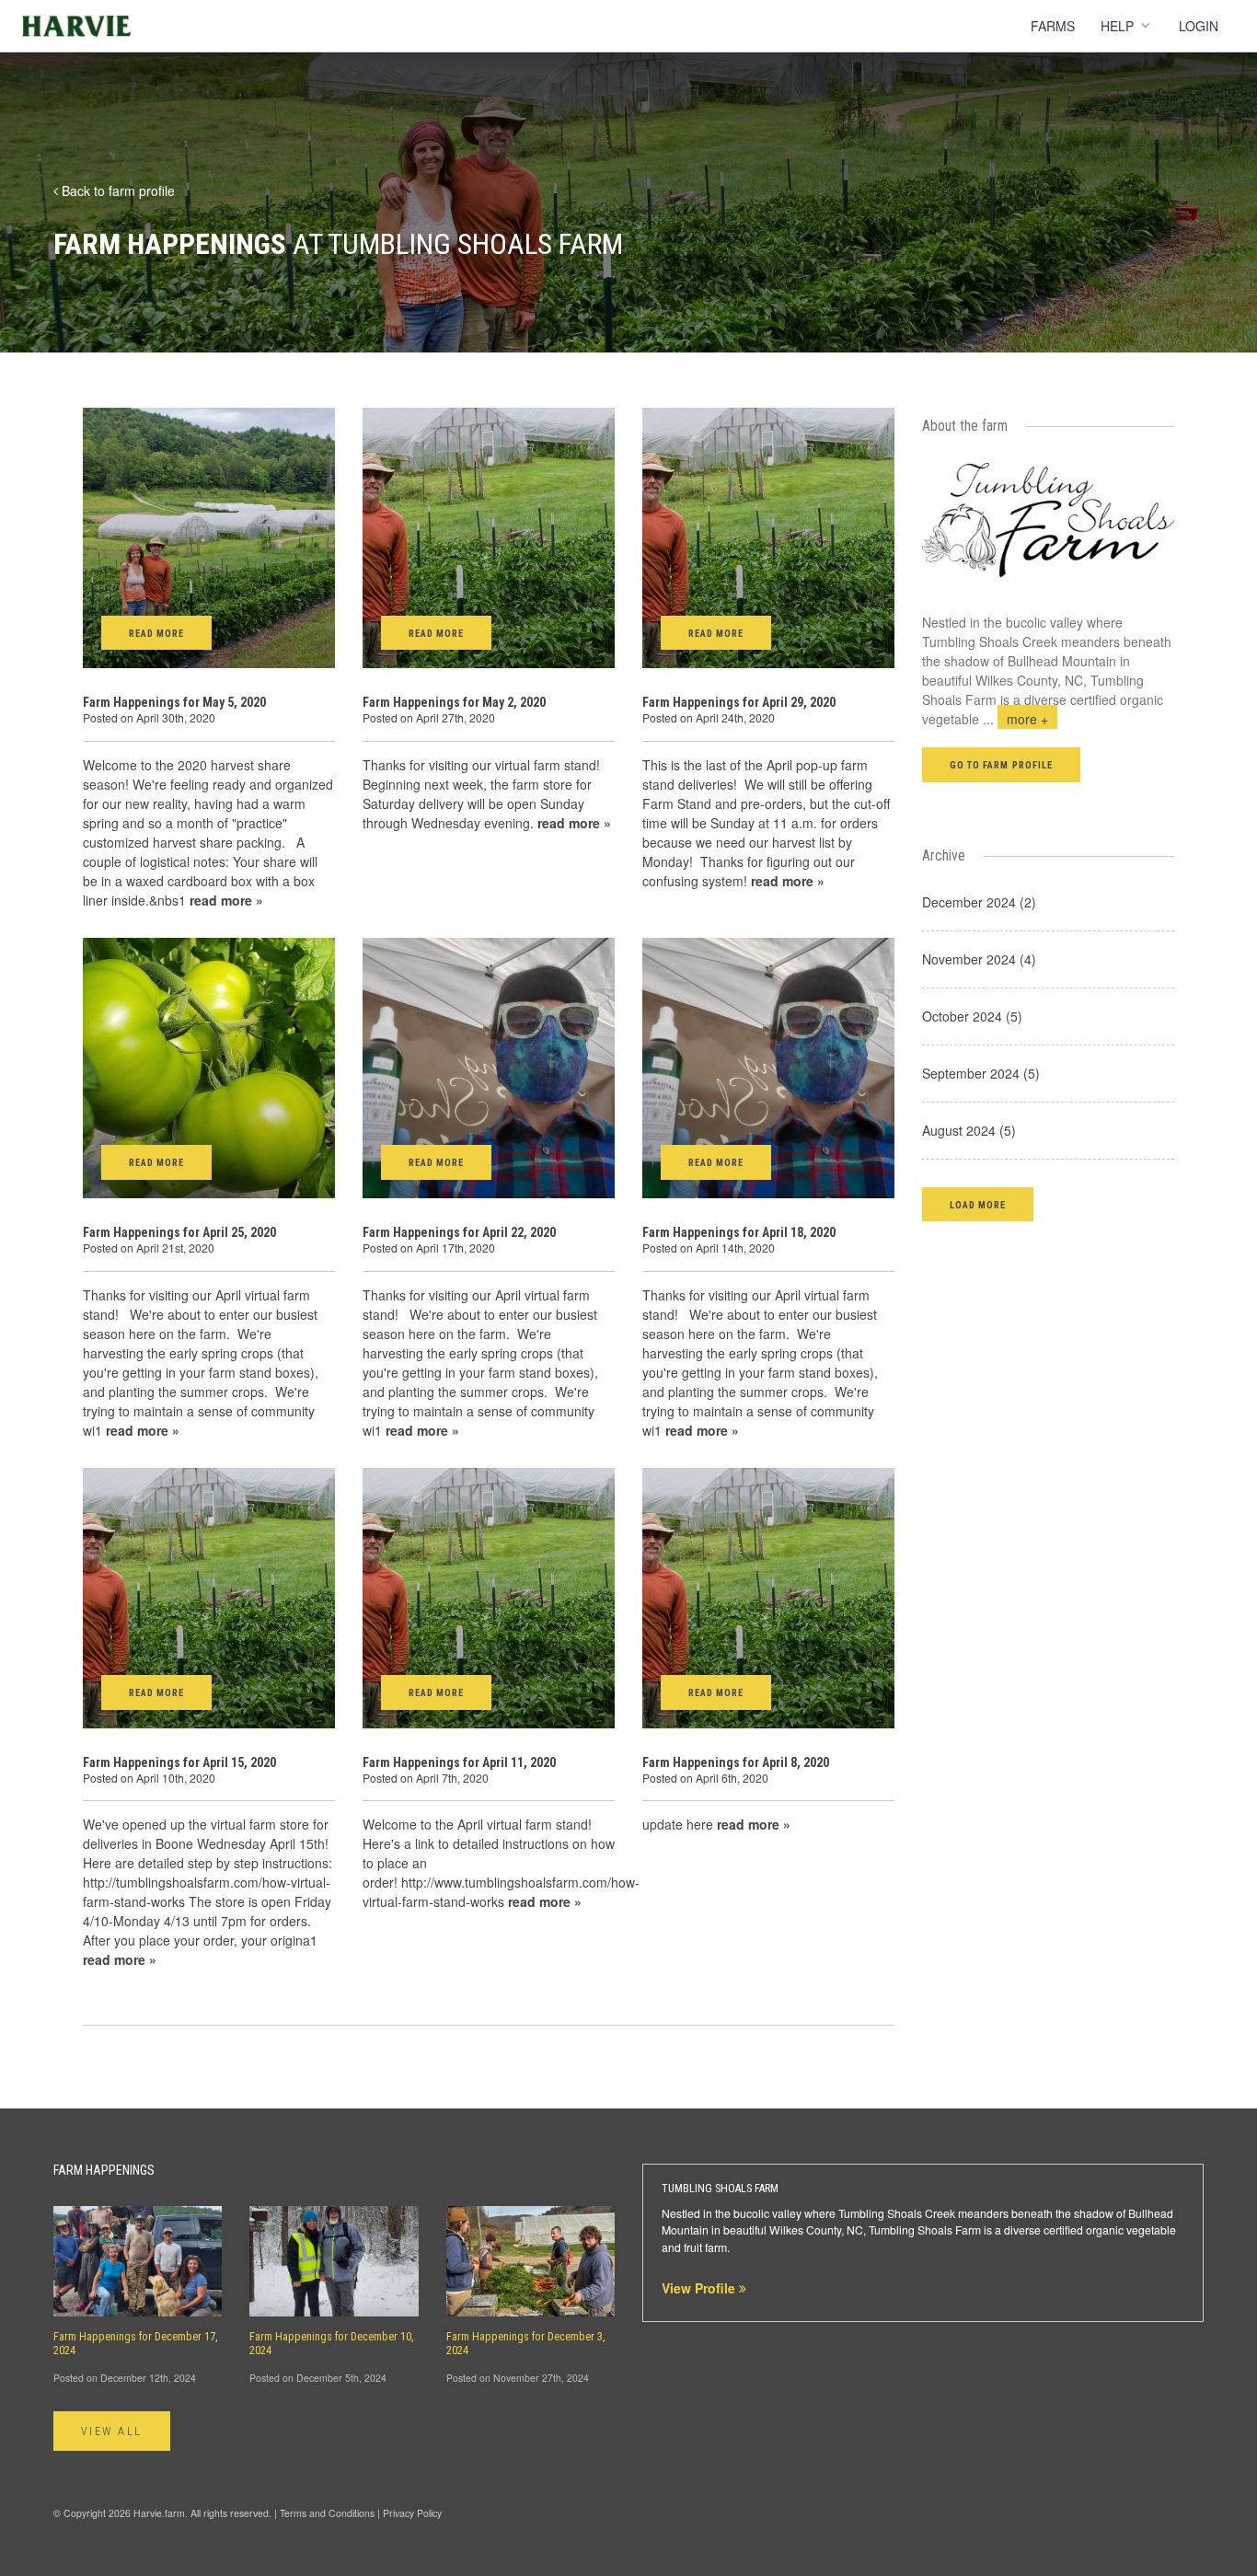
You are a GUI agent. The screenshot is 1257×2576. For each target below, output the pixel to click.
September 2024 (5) (981, 1073)
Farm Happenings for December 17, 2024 (136, 2344)
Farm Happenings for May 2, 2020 (454, 702)
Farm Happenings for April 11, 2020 (459, 1762)
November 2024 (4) (979, 959)
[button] (978, 1204)
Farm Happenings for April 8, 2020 (736, 1762)
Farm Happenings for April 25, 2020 (179, 1232)
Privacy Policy (412, 2513)
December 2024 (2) (979, 902)
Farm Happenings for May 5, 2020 (174, 702)
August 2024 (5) (969, 1130)
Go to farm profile (1001, 765)
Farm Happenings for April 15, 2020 (179, 1762)
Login (1199, 26)
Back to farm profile (116, 191)
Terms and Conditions (327, 2513)
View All (112, 2432)
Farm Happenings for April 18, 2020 (739, 1232)
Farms (1053, 26)
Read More (156, 634)
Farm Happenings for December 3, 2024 (526, 2344)
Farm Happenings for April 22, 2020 (459, 1232)
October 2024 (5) (972, 1016)
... (1015, 719)
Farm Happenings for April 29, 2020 (739, 702)
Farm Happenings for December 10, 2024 (332, 2344)
